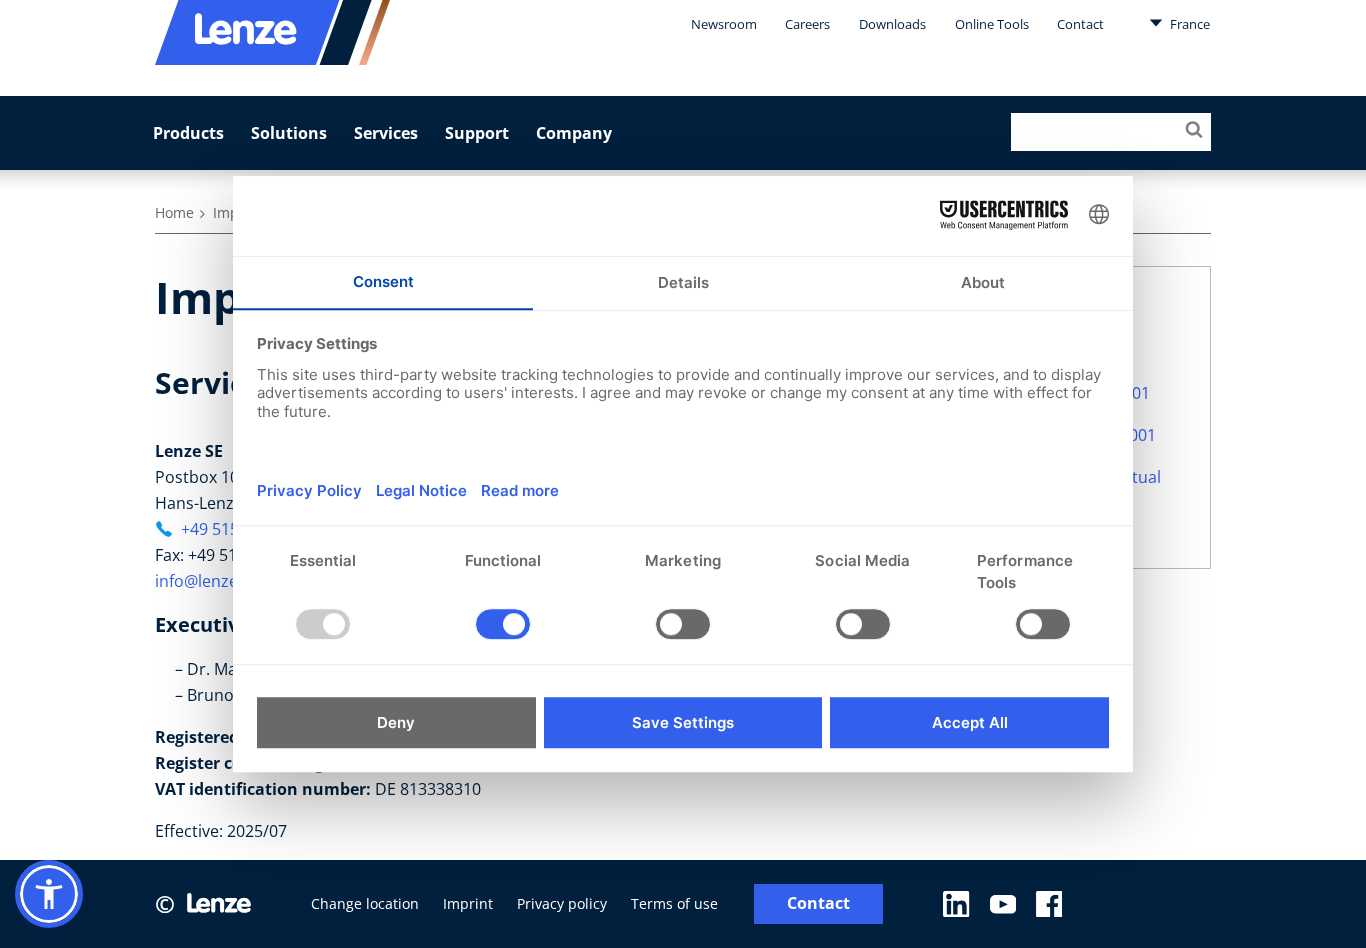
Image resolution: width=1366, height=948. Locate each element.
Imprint (468, 903)
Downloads (892, 24)
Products (188, 133)
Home (174, 212)
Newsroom (724, 24)
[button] (49, 894)
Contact (1080, 24)
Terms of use (674, 903)
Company (574, 133)
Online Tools (992, 24)
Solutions (289, 133)
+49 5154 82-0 (232, 529)
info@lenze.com (215, 581)
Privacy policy (562, 903)
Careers (807, 24)
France (1188, 24)
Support (477, 133)
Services (386, 133)
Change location (365, 903)
